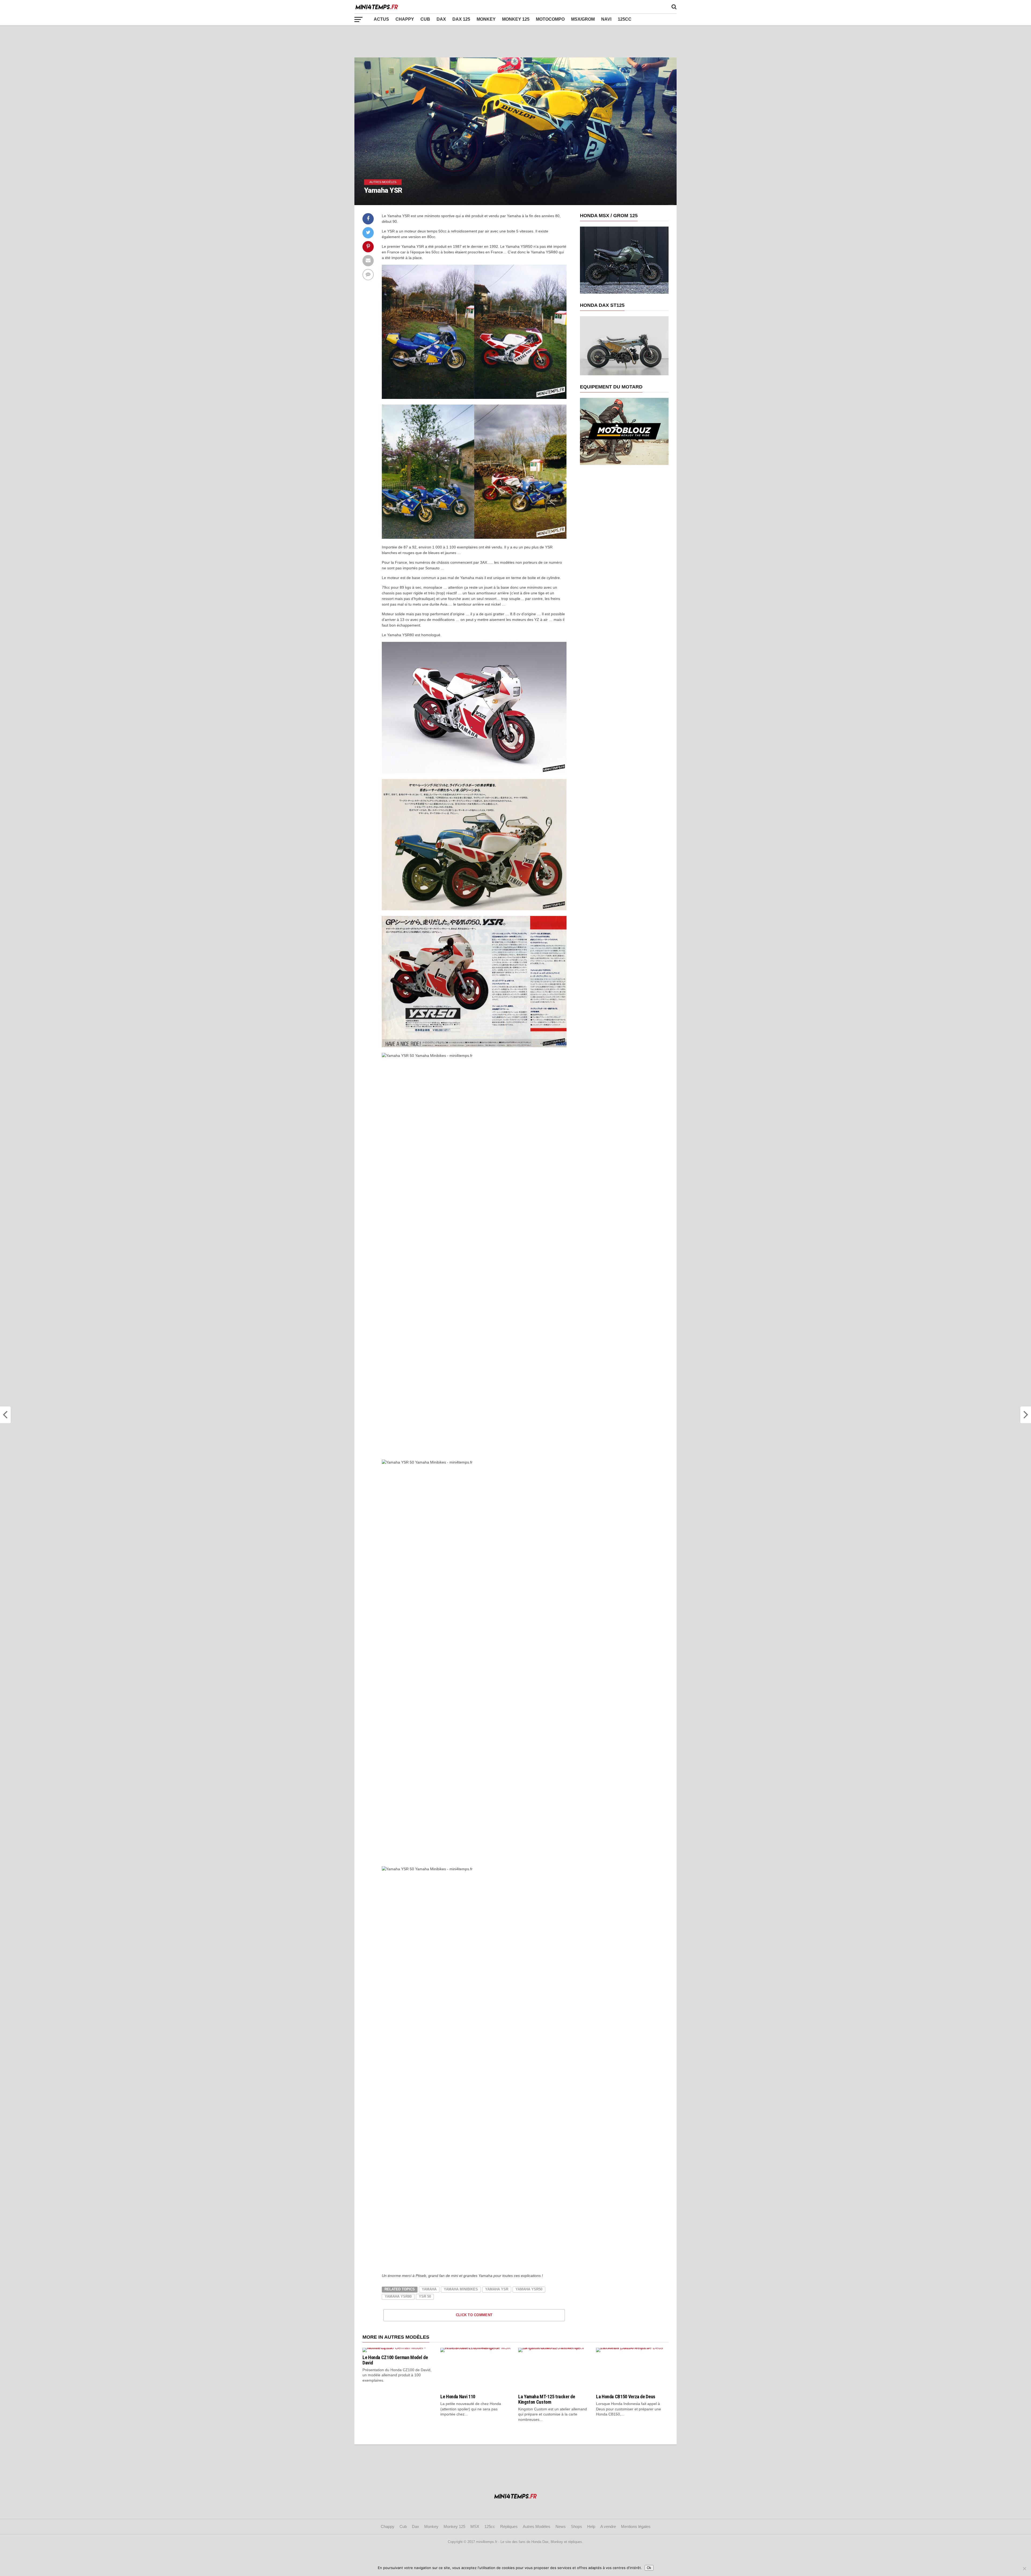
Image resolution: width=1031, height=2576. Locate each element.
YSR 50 (425, 2296)
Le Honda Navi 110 (458, 2397)
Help (591, 2526)
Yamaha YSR (497, 2289)
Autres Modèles (537, 2526)
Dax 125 (461, 19)
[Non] (1024, 2568)
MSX (475, 2526)
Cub (425, 19)
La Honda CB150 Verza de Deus (626, 2397)
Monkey (486, 19)
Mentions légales (636, 2526)
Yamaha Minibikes (461, 2289)
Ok (649, 2568)
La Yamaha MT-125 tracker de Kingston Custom (547, 2399)
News (561, 2526)
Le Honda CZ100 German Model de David (395, 2360)
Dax (441, 19)
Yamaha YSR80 (398, 2296)
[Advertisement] (515, 41)
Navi (606, 19)
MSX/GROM (583, 19)
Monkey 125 (516, 19)
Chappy (405, 19)
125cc (625, 19)
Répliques (509, 2526)
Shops (576, 2526)
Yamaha (429, 2289)
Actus (381, 19)
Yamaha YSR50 (529, 2289)
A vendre (608, 2526)
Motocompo (550, 19)
